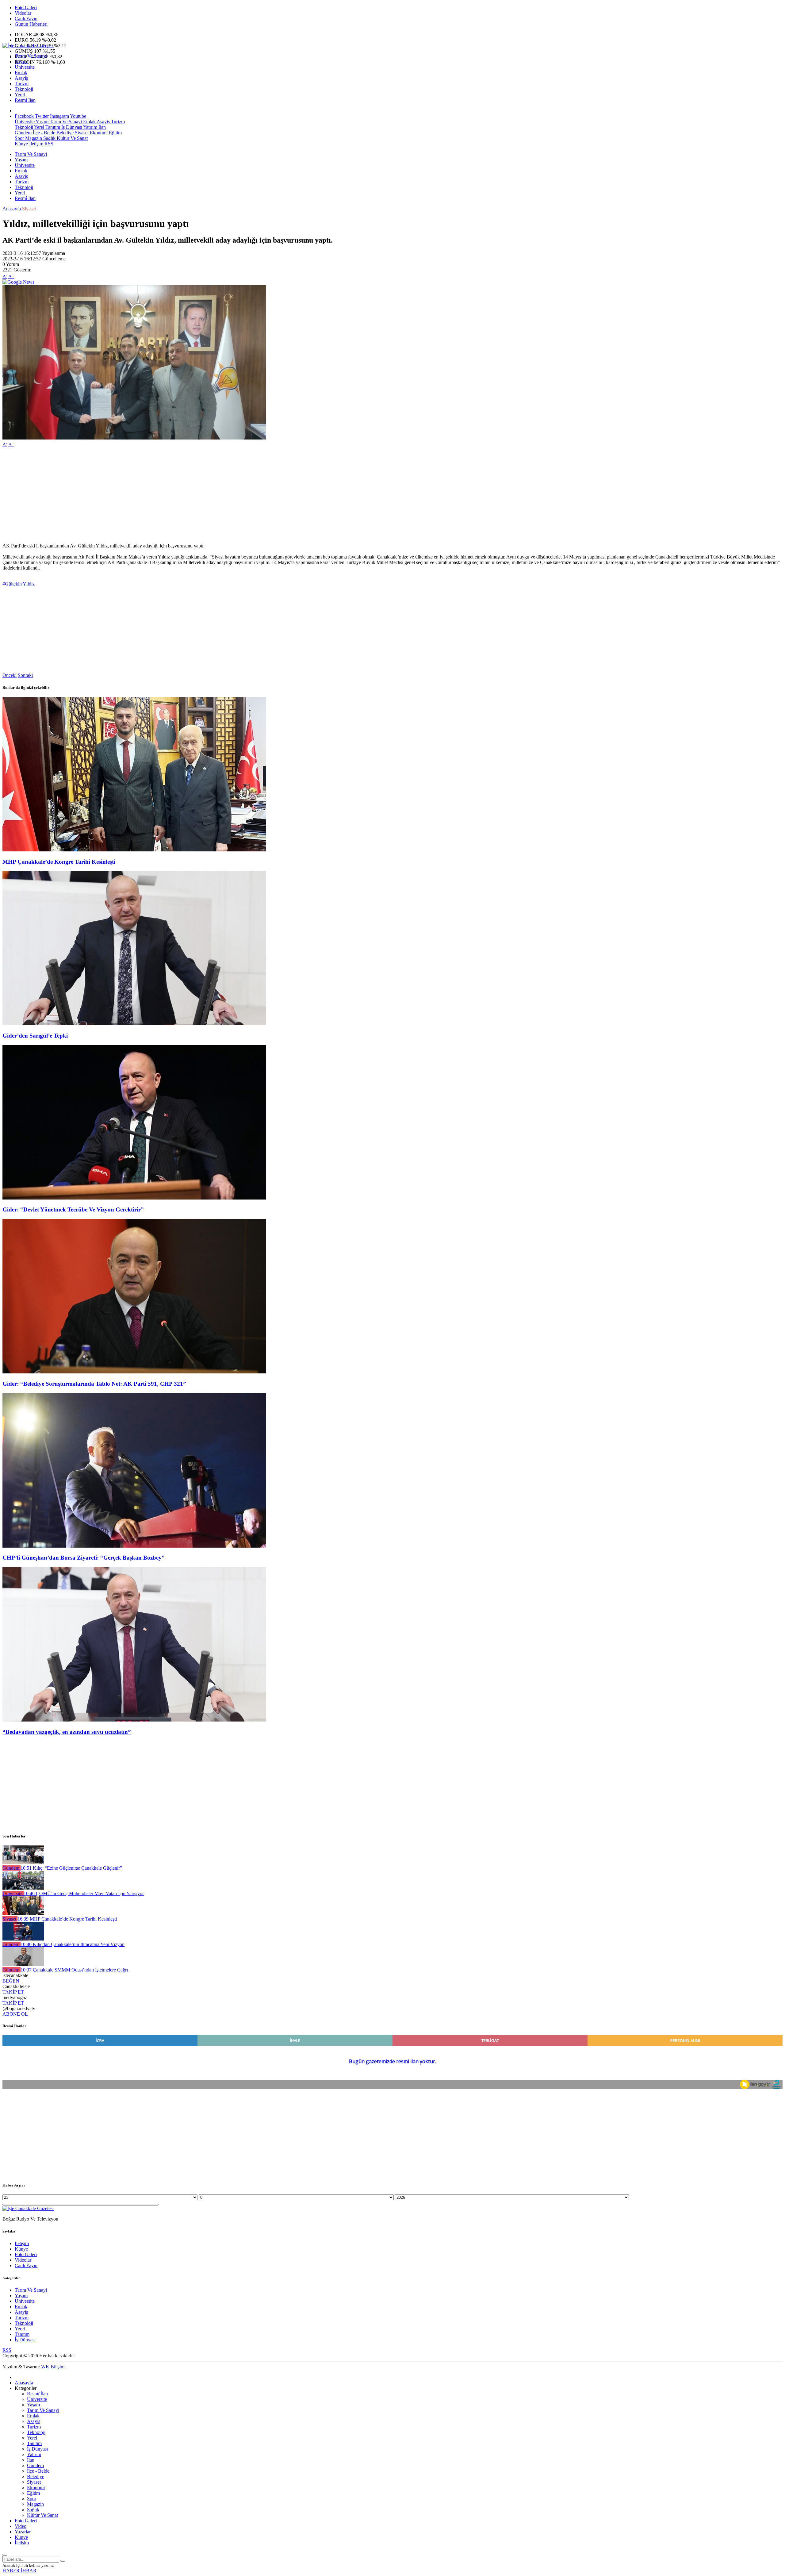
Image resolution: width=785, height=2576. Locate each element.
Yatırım (90, 127)
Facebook (24, 116)
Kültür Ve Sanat (72, 138)
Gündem (23, 133)
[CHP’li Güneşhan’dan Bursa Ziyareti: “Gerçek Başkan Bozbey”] (134, 1546)
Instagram (59, 116)
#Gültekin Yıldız (19, 584)
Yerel (20, 95)
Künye (21, 144)
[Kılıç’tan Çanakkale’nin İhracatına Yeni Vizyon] (23, 1939)
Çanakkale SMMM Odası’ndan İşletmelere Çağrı (74, 1970)
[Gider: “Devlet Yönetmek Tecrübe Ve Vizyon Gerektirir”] (134, 1198)
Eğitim (115, 133)
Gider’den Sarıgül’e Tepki (35, 1036)
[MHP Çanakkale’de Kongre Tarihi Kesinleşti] (134, 850)
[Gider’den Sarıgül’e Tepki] (134, 1024)
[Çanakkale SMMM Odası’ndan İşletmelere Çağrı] (23, 1964)
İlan (101, 127)
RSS (49, 144)
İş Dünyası (71, 127)
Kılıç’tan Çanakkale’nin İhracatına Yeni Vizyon (73, 1944)
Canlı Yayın (26, 19)
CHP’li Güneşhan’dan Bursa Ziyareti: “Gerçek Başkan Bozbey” (84, 1558)
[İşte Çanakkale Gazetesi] (28, 46)
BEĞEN (11, 1981)
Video (21, 2526)
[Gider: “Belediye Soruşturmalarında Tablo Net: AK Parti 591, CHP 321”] (134, 1372)
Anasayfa (12, 209)
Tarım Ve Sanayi (31, 56)
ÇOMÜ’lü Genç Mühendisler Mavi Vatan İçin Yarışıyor (84, 1893)
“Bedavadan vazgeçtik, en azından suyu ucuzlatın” (67, 1732)
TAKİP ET (13, 1992)
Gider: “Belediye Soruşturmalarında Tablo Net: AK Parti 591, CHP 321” (94, 1384)
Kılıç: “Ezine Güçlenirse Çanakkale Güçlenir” (71, 1868)
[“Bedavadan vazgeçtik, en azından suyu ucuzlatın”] (134, 1720)
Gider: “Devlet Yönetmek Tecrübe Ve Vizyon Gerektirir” (73, 1209)
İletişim (36, 144)
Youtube (78, 116)
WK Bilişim (53, 2367)
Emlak (21, 73)
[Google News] (18, 282)
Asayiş (21, 78)
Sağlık (49, 138)
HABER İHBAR (19, 2571)
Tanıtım (52, 127)
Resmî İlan (25, 100)
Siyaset (81, 133)
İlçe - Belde (43, 133)
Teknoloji (24, 89)
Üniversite (25, 67)
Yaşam (21, 61)
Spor (19, 138)
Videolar (23, 13)
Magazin (33, 138)
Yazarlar (23, 2532)
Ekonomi (98, 133)
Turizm (22, 84)
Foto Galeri (26, 8)
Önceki (10, 675)
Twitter (42, 116)
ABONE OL (15, 2014)
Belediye (64, 133)
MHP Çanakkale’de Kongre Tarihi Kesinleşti (59, 862)
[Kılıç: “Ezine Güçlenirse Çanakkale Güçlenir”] (23, 1862)
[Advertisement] (186, 495)
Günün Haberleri (31, 24)
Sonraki (25, 675)
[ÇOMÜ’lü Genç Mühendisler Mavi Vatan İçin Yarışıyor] (23, 1888)
